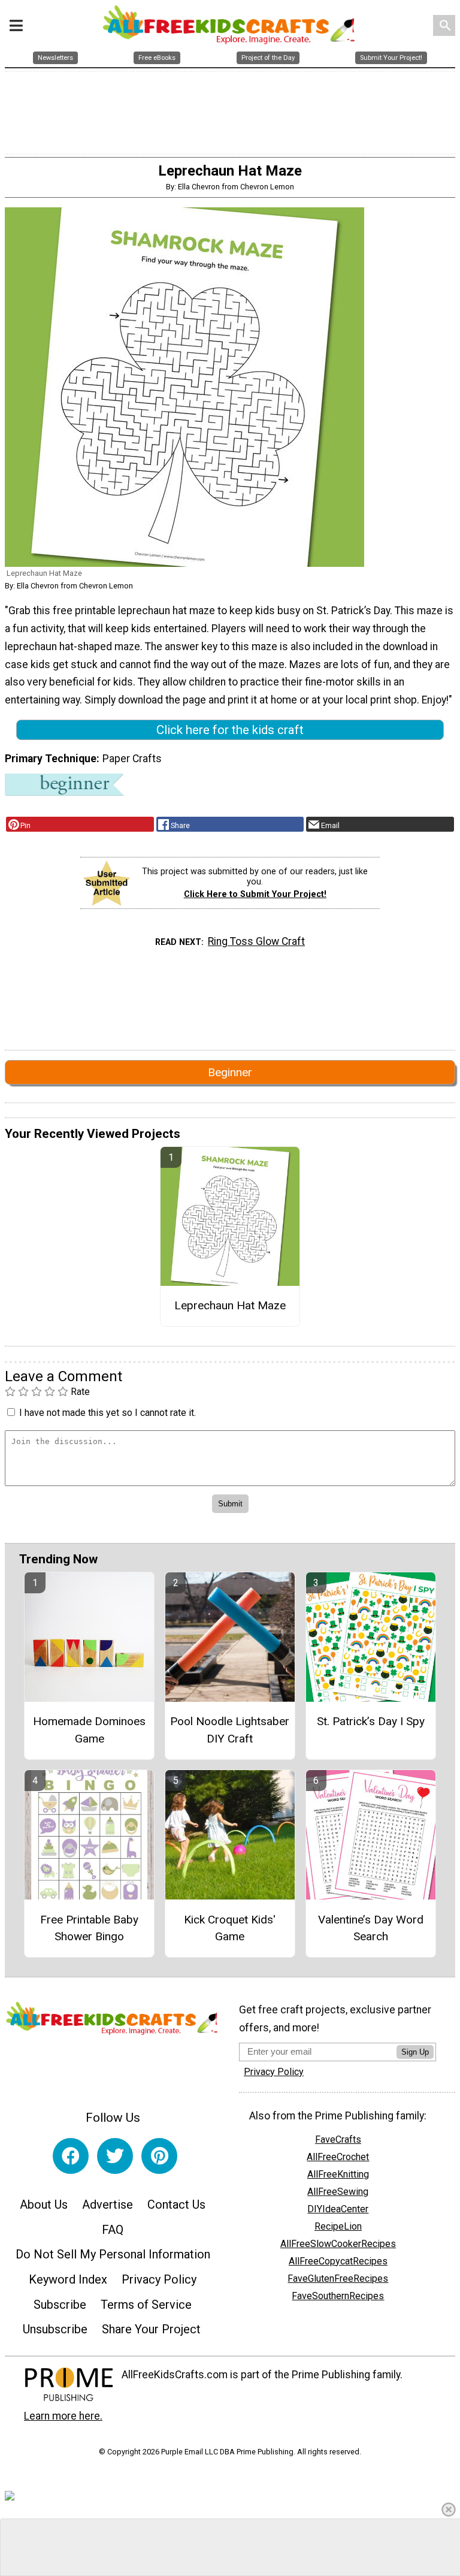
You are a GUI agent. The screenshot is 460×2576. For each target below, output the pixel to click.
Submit (230, 1365)
